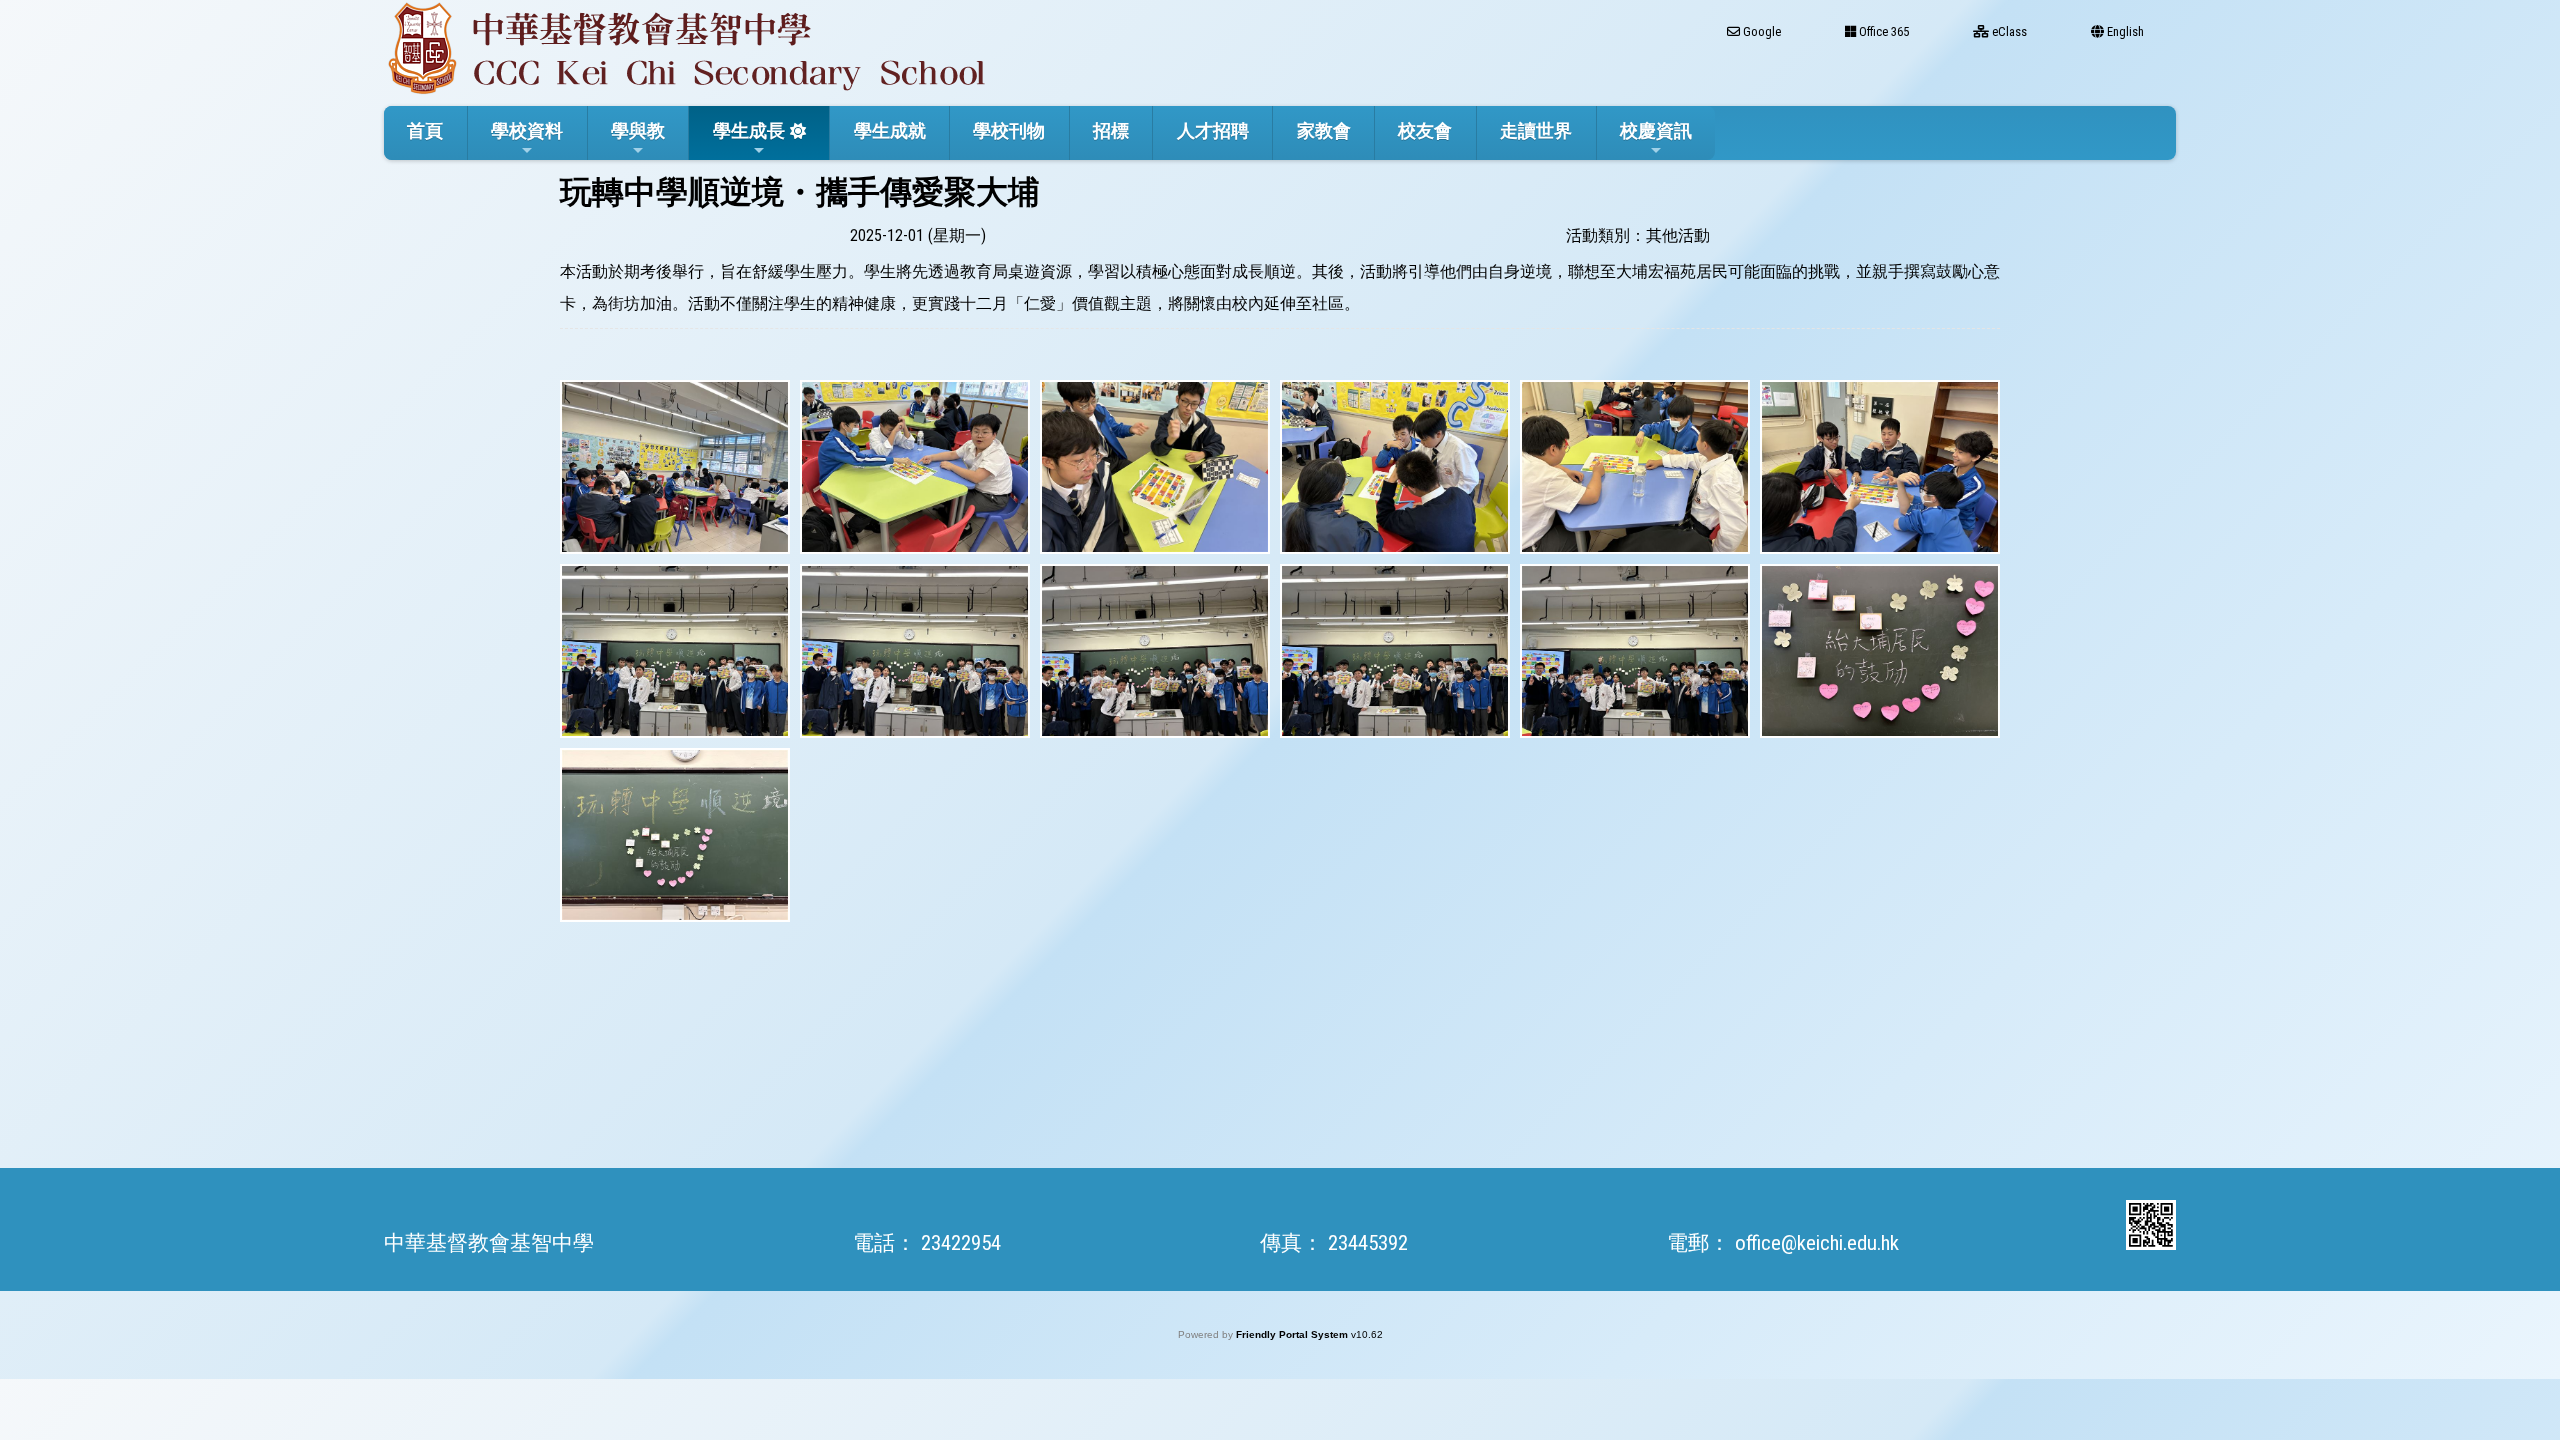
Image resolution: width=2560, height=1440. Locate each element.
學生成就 (890, 130)
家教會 (1324, 130)
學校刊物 (1009, 130)
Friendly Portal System (1293, 1334)
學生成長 (749, 130)
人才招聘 (1213, 130)
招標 (1111, 130)
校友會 (1425, 130)
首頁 (425, 130)
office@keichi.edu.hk (1817, 1243)
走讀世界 (1536, 130)
